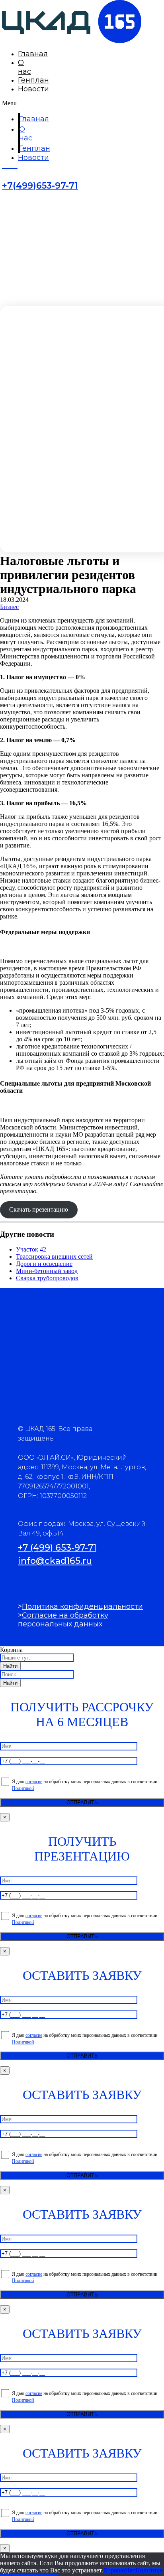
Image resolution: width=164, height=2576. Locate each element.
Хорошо (114, 2570)
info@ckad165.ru (55, 1561)
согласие (34, 1782)
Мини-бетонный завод (47, 1271)
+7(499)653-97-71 (40, 186)
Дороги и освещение (44, 1264)
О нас (24, 67)
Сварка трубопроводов (47, 1278)
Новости (33, 89)
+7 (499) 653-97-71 (57, 1548)
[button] (10, 103)
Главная (33, 54)
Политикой (23, 1788)
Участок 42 (31, 1249)
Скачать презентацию (39, 1209)
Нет (130, 2570)
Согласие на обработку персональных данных (63, 1620)
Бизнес (9, 607)
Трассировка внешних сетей (54, 1256)
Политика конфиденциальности (82, 1606)
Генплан (33, 80)
